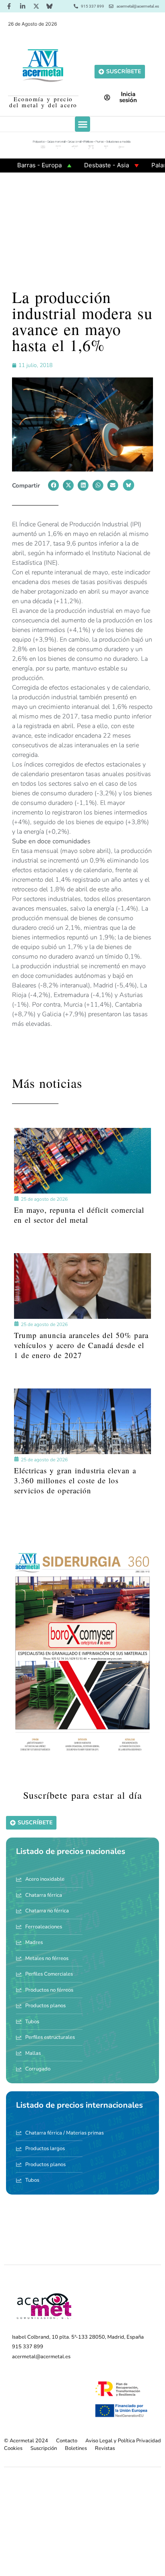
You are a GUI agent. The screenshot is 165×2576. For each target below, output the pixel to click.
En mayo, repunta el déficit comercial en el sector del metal (79, 1215)
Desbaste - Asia (80, 165)
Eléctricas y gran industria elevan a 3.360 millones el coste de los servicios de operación (75, 1480)
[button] (82, 124)
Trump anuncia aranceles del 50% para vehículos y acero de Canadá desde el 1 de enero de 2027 (81, 1345)
